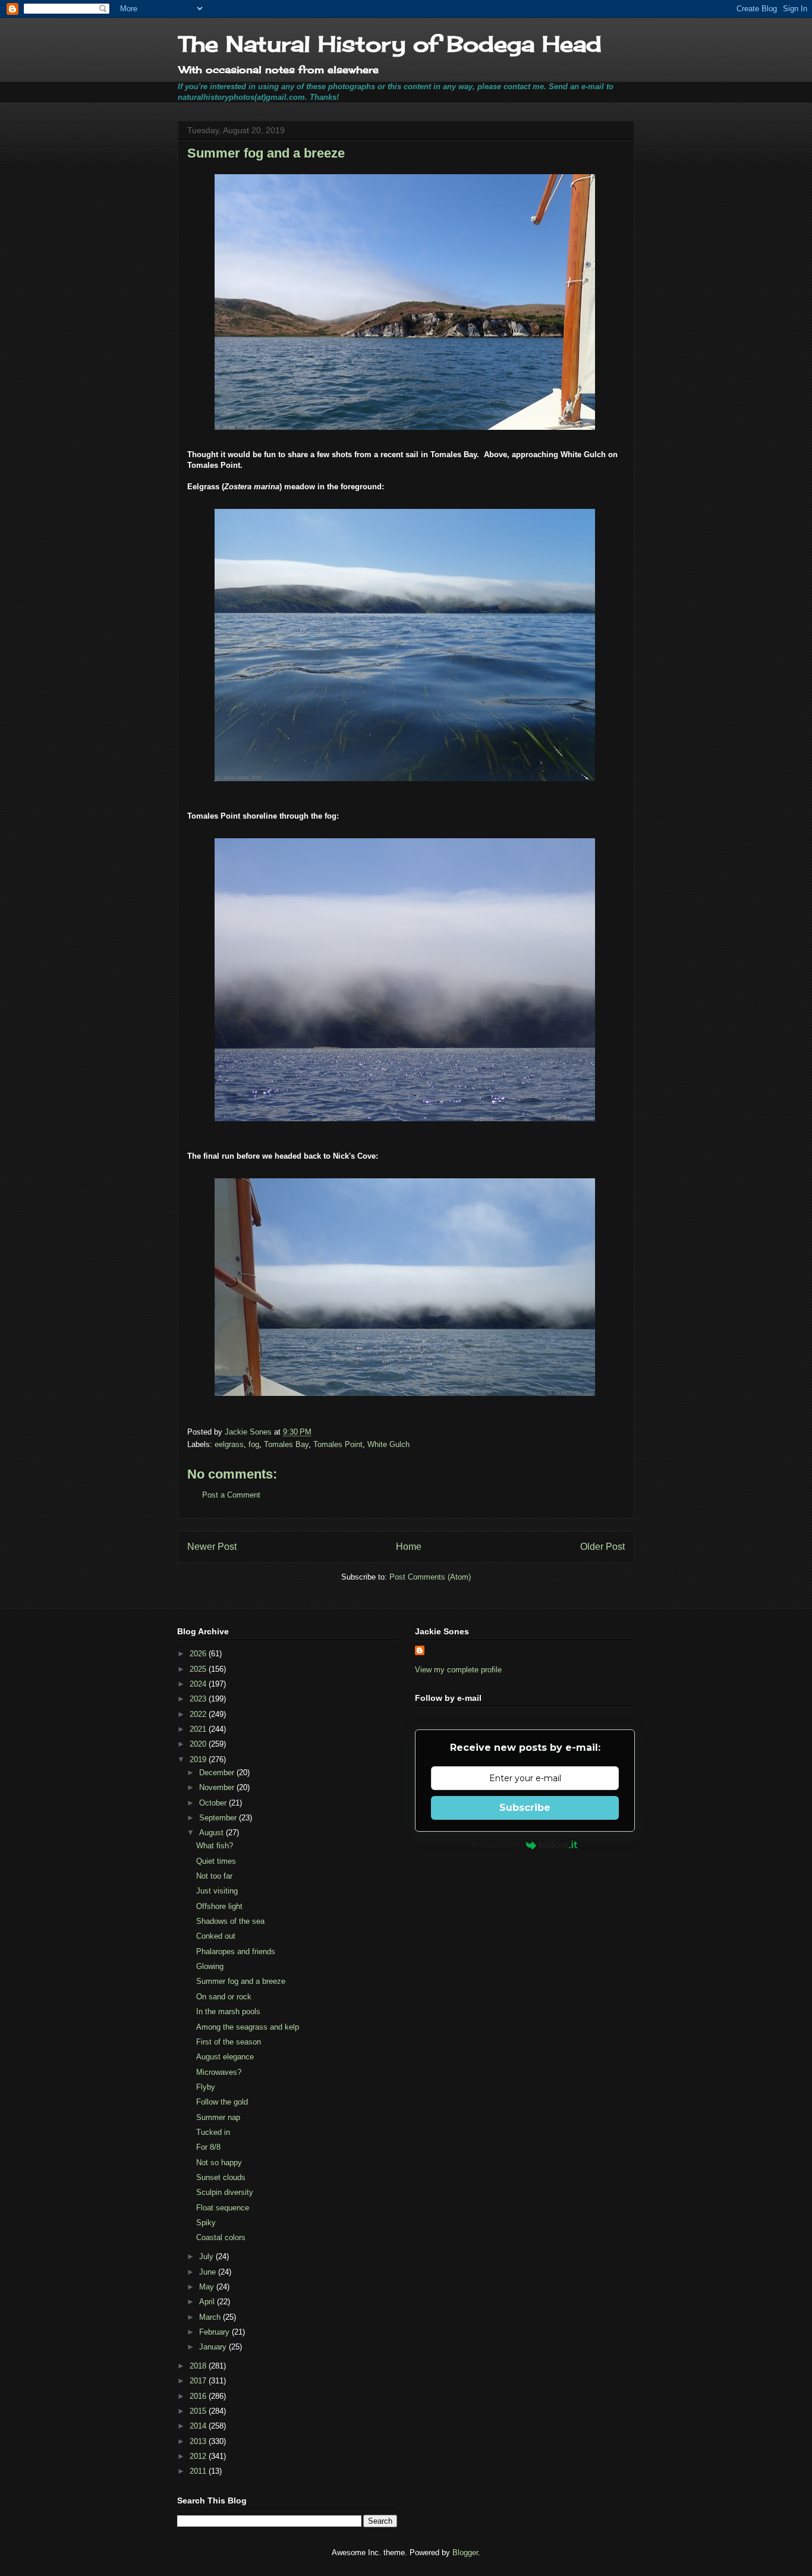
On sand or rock (224, 1997)
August (213, 1833)
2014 (199, 2426)
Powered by (496, 1845)
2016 (199, 2396)
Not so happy (219, 2163)
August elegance (225, 2057)
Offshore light (219, 1906)
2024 (199, 1684)
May (208, 2287)
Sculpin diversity (225, 2192)
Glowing (210, 1966)
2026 (199, 1654)
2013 (199, 2441)
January (214, 2347)
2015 (199, 2411)
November (218, 1787)
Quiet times (216, 1861)
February (215, 2332)
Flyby (206, 2087)
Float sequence (223, 2208)
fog (254, 1444)
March (211, 2317)
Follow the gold (222, 2102)
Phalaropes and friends (236, 1951)
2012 (199, 2456)
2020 (199, 1744)
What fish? (215, 1846)
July (207, 2256)
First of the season (229, 2042)
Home (409, 1547)
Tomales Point (338, 1444)
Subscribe (525, 1808)
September (219, 1818)
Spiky (206, 2223)
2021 (199, 1729)
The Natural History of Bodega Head (390, 44)
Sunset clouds (221, 2177)
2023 (199, 1699)
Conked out (216, 1936)
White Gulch (388, 1444)
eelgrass (229, 1444)
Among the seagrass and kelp (248, 2027)
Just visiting (217, 1891)
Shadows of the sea (230, 1921)
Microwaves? (219, 2072)
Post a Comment (231, 1495)
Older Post (602, 1547)
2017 (199, 2381)
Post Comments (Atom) (430, 1577)
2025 (199, 1669)
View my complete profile (458, 1670)
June (209, 2272)
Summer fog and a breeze (241, 1981)
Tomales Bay (286, 1444)
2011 (199, 2471)
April (208, 2302)
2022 (199, 1714)
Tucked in (213, 2132)
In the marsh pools (228, 2012)
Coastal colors (221, 2237)
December (218, 1773)
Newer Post (212, 1547)
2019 (199, 1759)
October (214, 1803)
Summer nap (218, 2117)
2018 (199, 2366)
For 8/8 (208, 2147)
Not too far (214, 1876)
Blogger (465, 2553)
